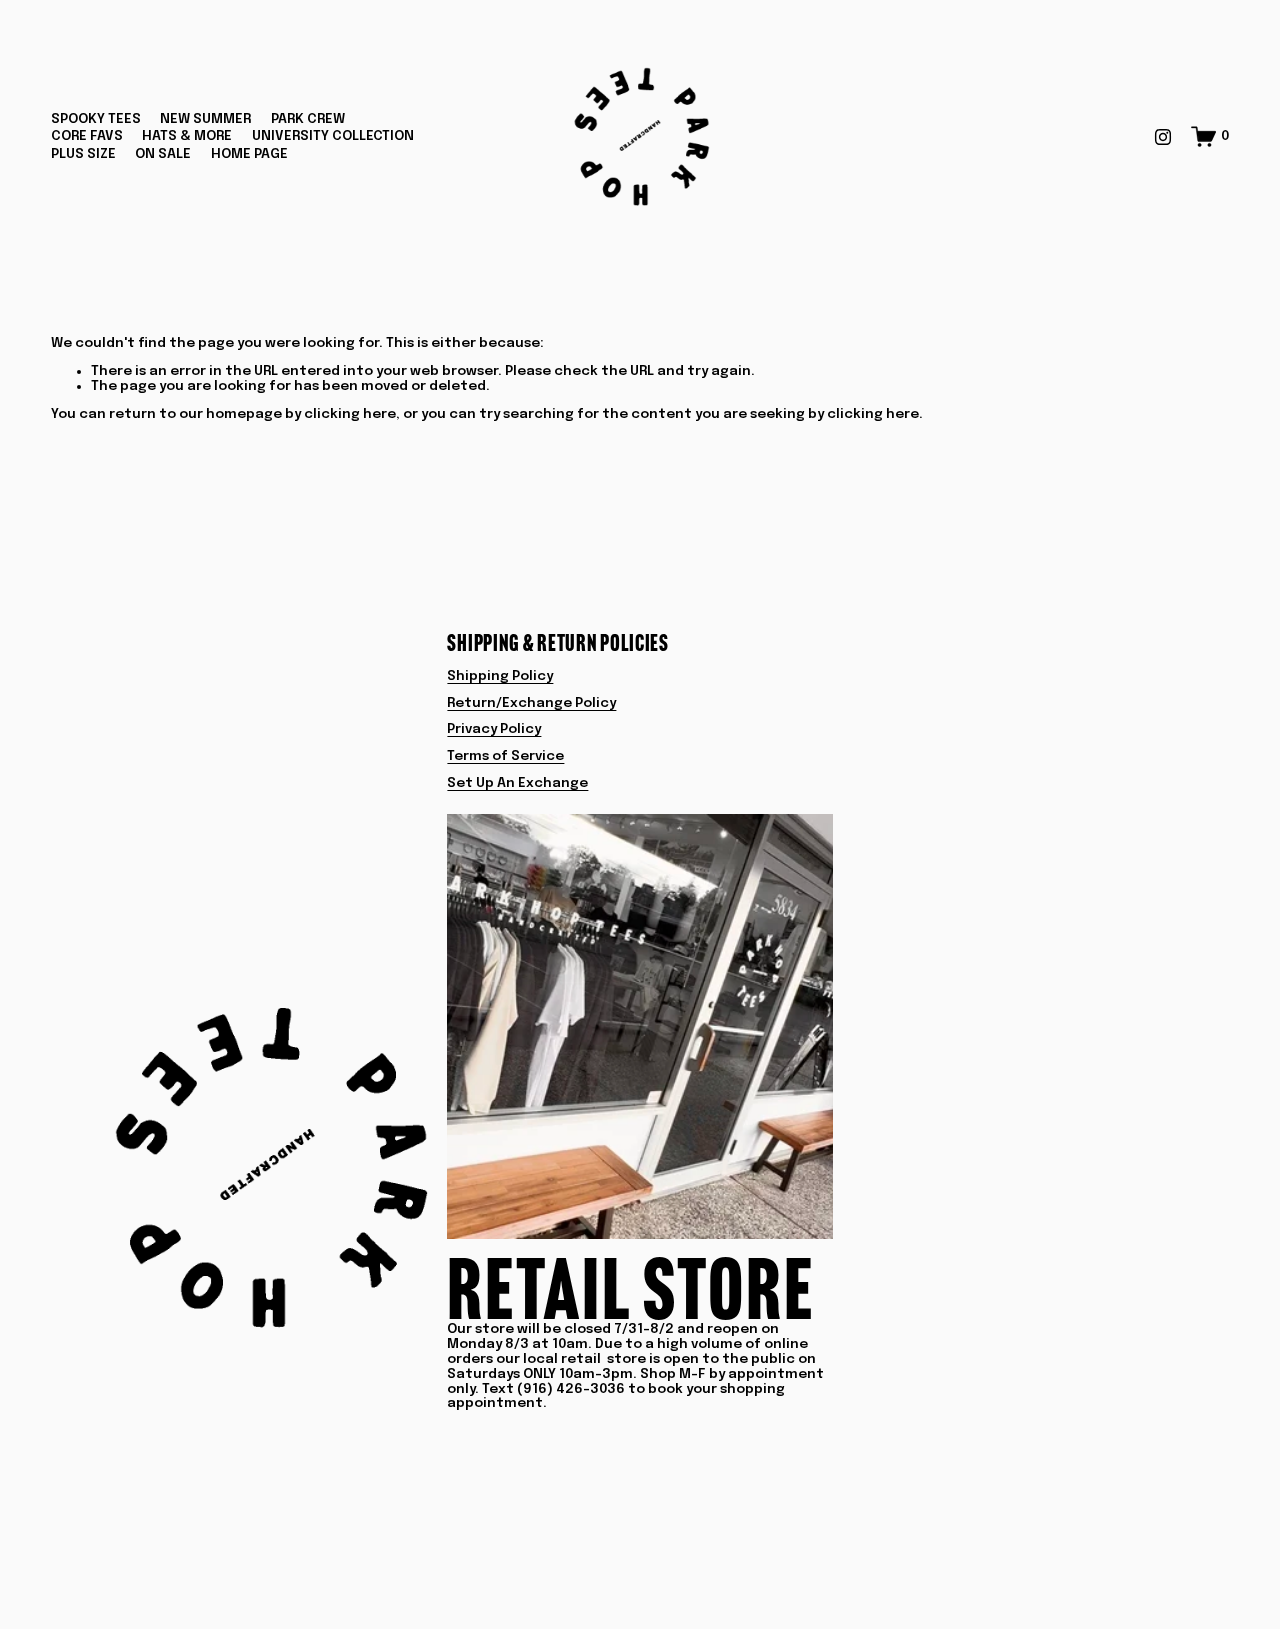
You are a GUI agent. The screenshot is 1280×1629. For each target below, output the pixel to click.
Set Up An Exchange (517, 783)
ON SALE (163, 154)
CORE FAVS (87, 136)
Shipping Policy (500, 676)
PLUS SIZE (83, 154)
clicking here (350, 414)
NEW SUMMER (205, 119)
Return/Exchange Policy (531, 703)
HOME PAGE (249, 154)
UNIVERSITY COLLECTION (333, 136)
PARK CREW (308, 119)
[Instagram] (1163, 137)
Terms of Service (505, 756)
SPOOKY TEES (96, 119)
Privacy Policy (494, 729)
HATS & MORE (187, 136)
